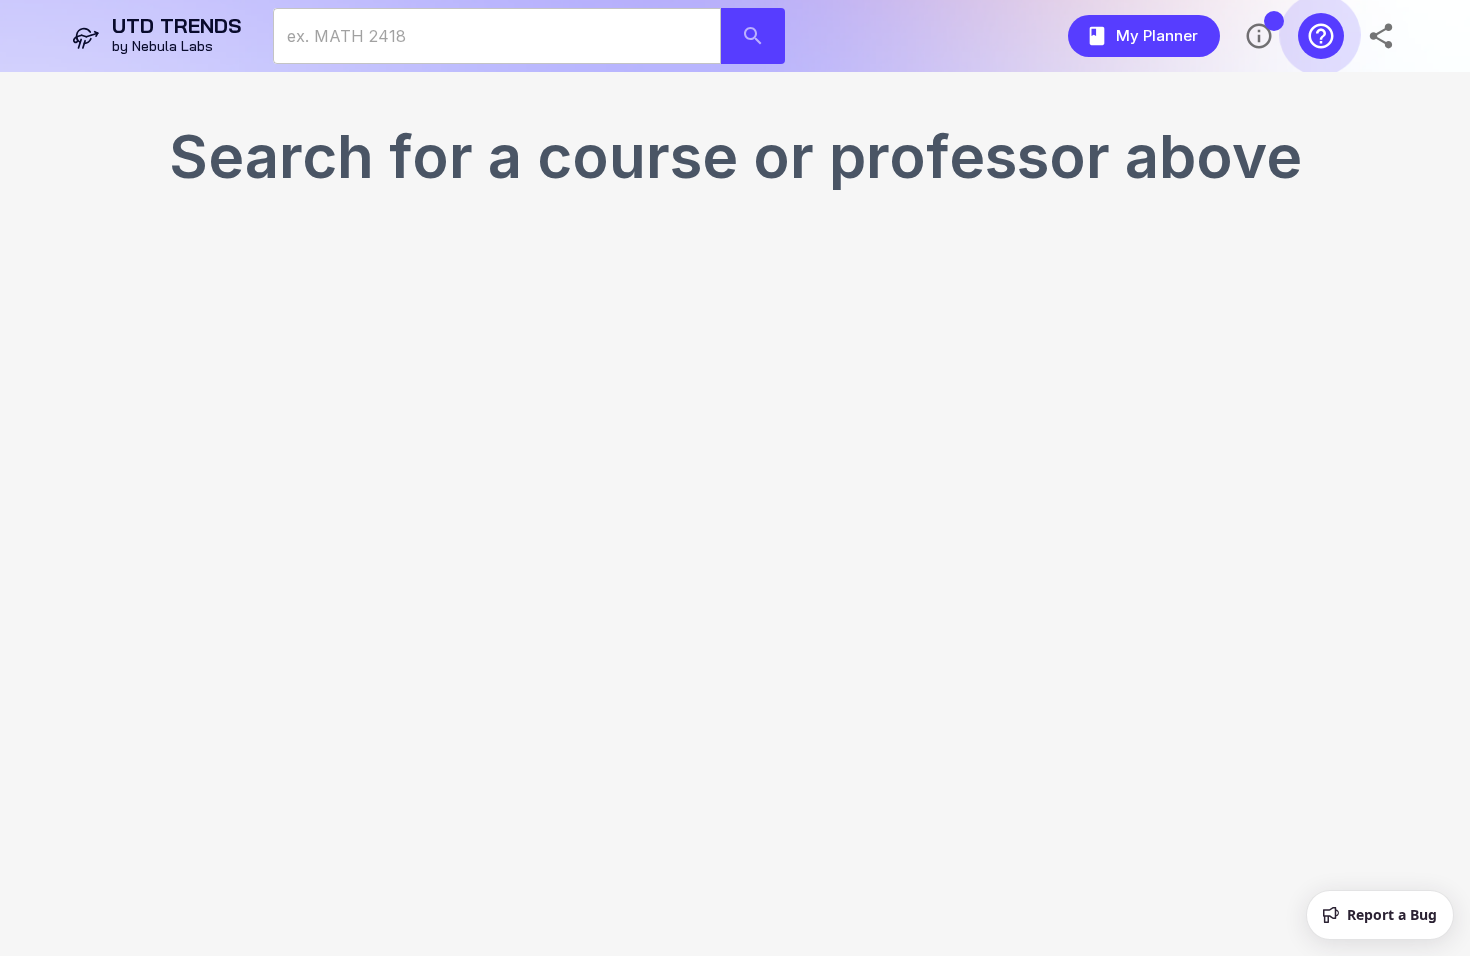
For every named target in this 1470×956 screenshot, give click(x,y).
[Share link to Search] (1383, 36)
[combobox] (497, 36)
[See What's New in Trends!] (1259, 36)
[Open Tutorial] (1321, 36)
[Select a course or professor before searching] (753, 36)
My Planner (1157, 35)
